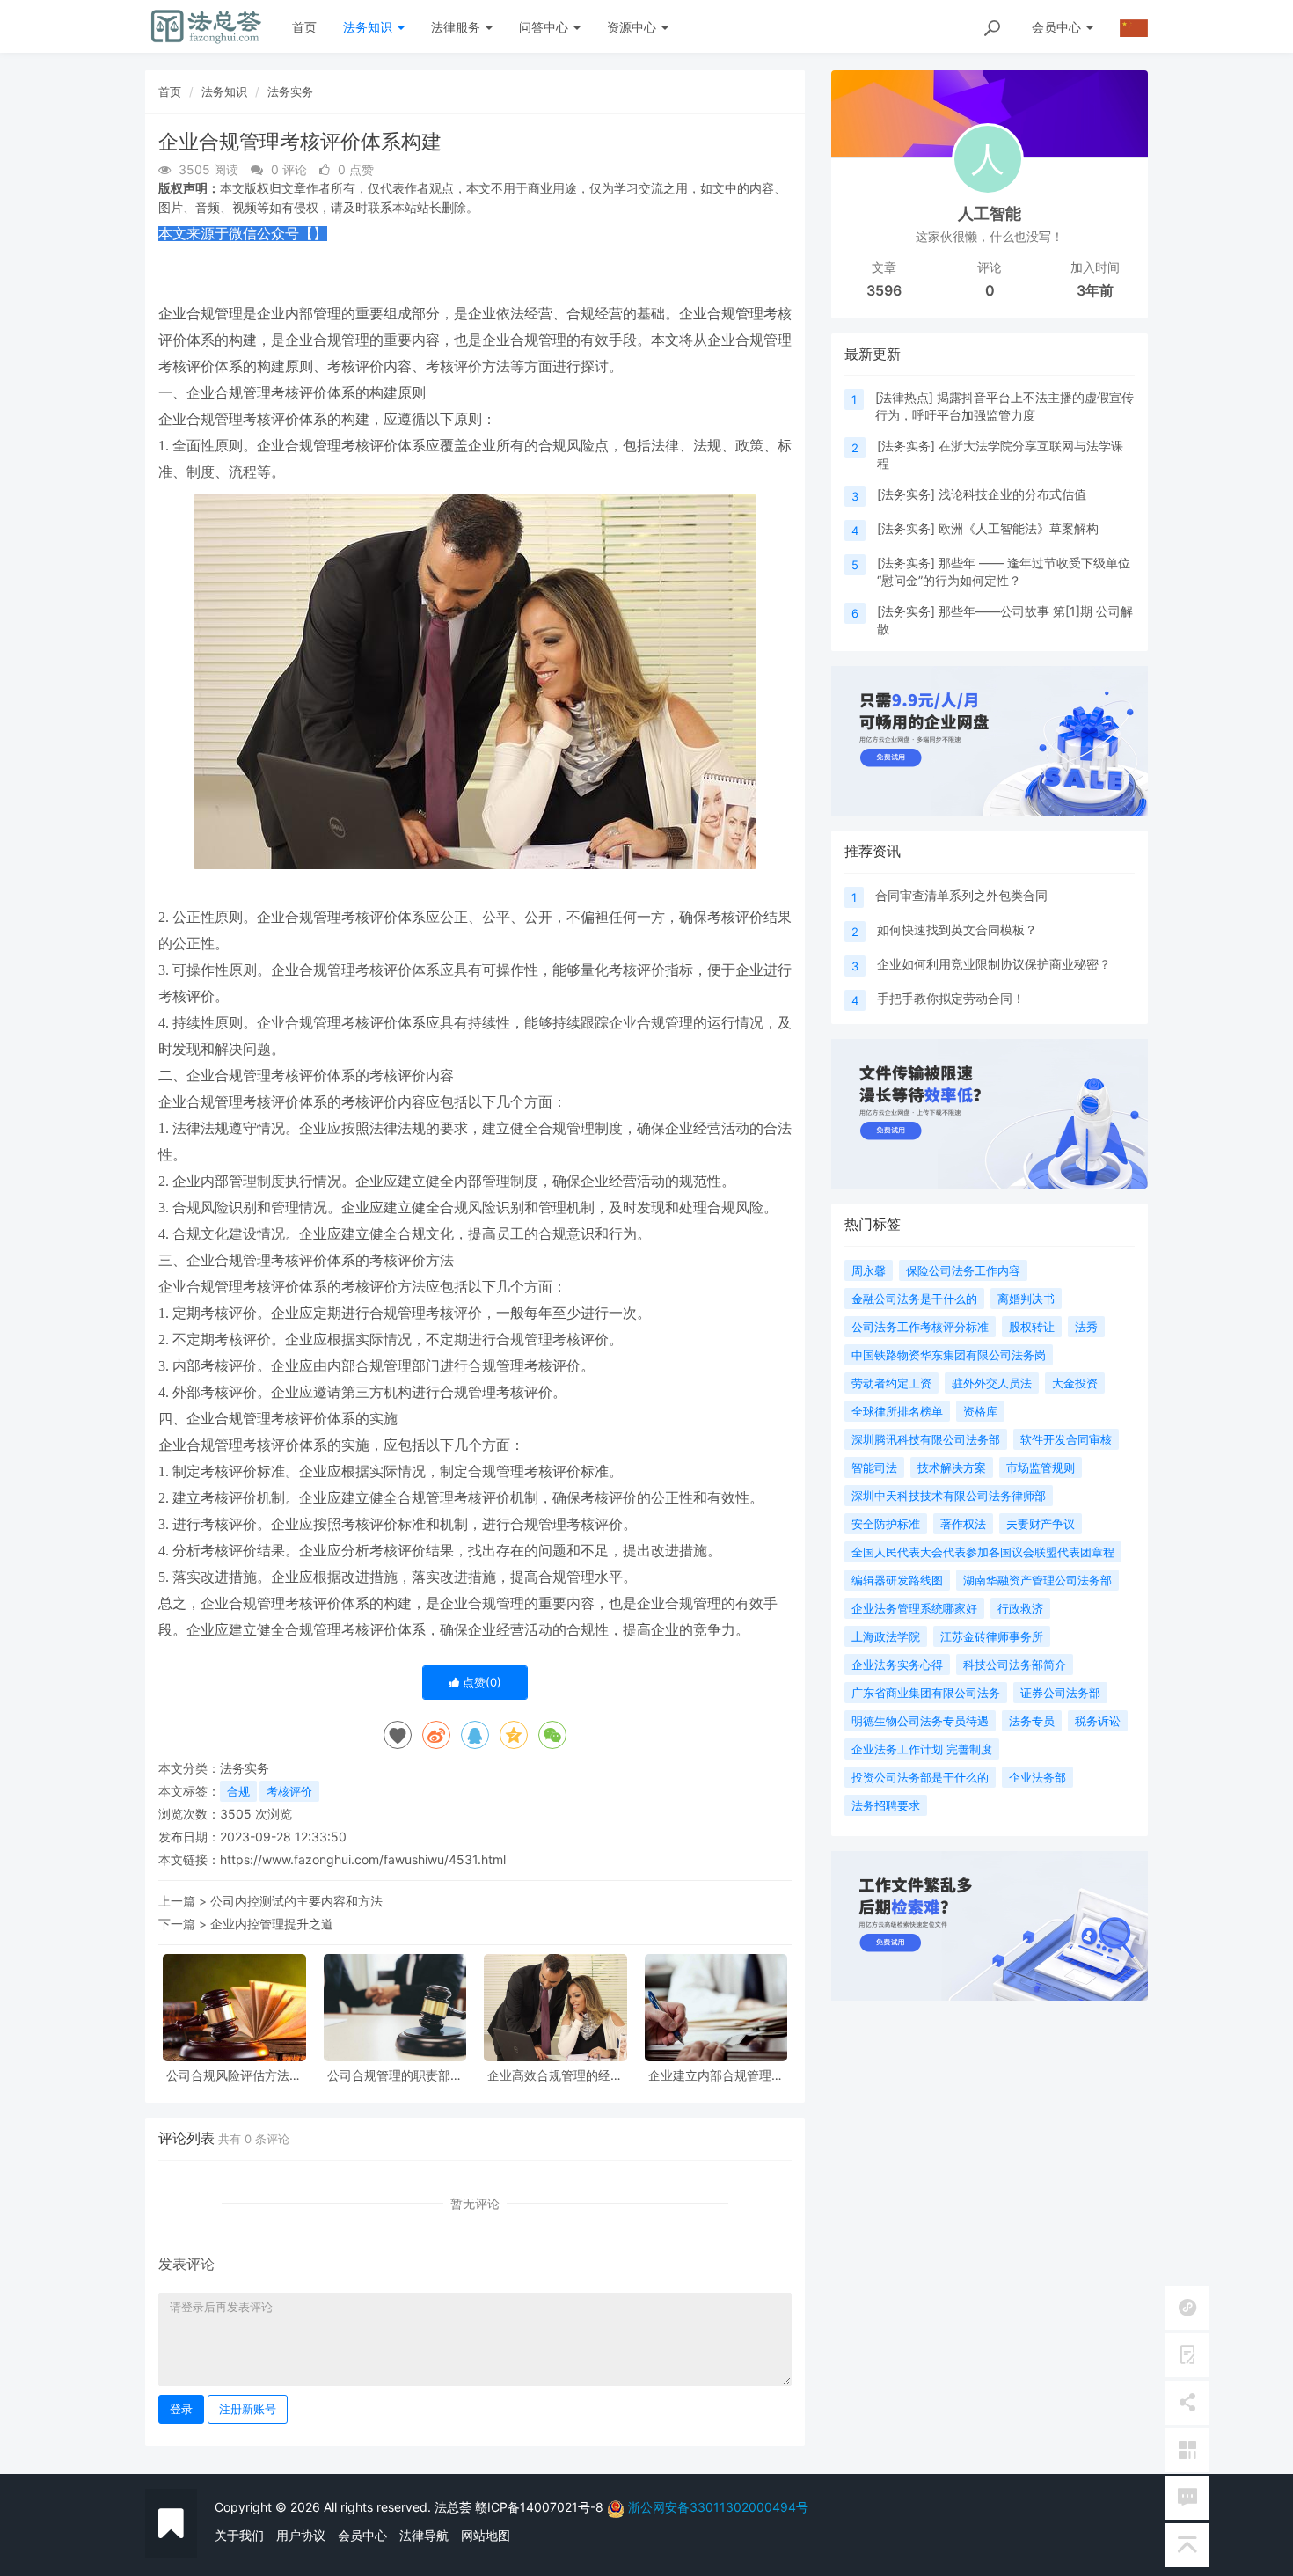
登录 (181, 2409)
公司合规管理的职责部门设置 (395, 2075)
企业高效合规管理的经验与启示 (555, 2075)
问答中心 (545, 27)
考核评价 (289, 1791)
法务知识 (369, 27)
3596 (884, 290)
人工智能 (990, 213)
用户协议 (301, 2535)
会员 (1056, 27)
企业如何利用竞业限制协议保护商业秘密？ (994, 964)
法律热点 (904, 397)
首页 (304, 27)
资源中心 (633, 27)
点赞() (480, 1682)
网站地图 (486, 2535)
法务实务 (290, 91)
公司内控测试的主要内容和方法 (296, 1901)
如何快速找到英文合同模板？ (957, 929)
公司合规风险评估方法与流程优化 (234, 2075)
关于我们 (239, 2535)
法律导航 (424, 2535)
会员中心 (362, 2535)
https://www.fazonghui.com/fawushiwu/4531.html (363, 1859)
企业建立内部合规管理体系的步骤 (716, 2075)
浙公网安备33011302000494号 (718, 2507)
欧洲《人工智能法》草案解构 (1019, 528)
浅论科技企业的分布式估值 (1012, 494)
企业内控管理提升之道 (272, 1924)
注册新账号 (248, 2409)
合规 (238, 1791)
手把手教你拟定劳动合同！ (951, 998)
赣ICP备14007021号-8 (541, 2507)
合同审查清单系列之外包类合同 (961, 895)
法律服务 (457, 27)
